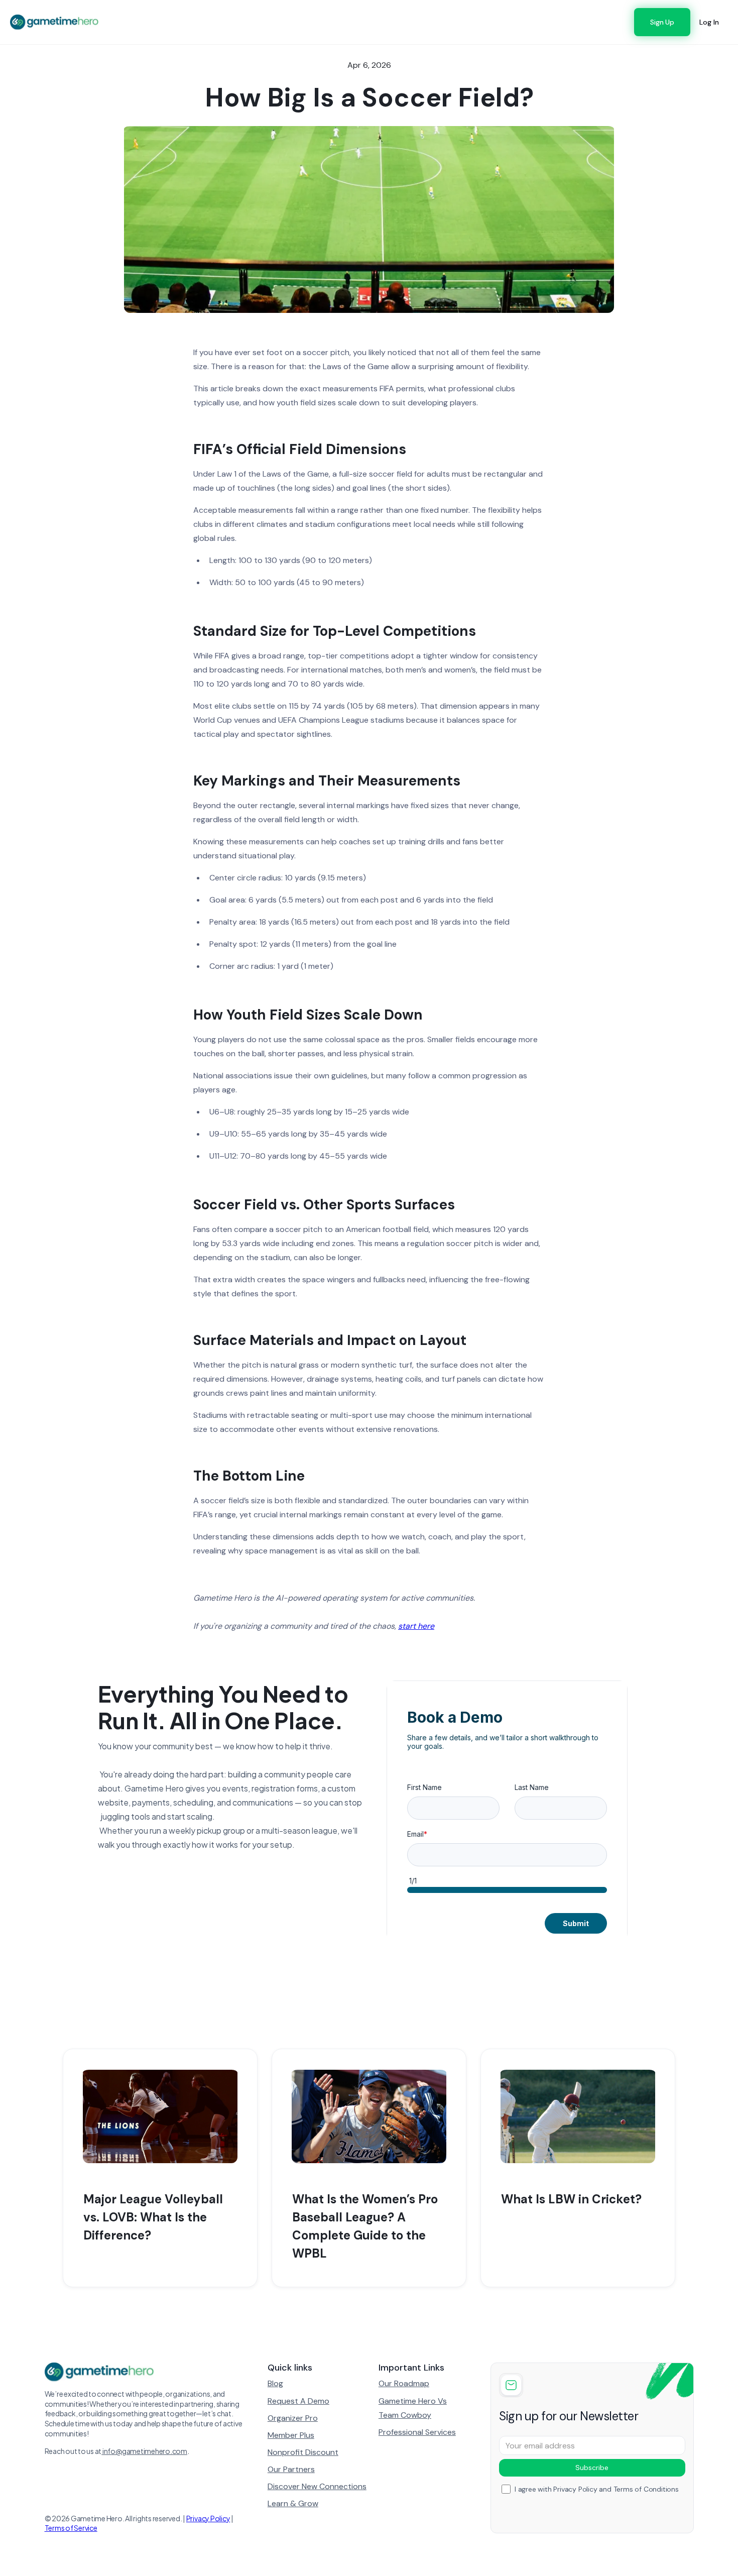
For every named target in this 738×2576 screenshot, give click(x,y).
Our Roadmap (404, 2383)
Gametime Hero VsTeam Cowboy (413, 2408)
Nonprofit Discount (303, 2452)
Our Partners (291, 2469)
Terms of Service (71, 2528)
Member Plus (291, 2435)
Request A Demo (298, 2401)
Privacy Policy (208, 2518)
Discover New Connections (317, 2486)
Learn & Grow (293, 2503)
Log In (709, 22)
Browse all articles (630, 2014)
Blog (275, 2383)
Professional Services (417, 2432)
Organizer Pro (293, 2418)
